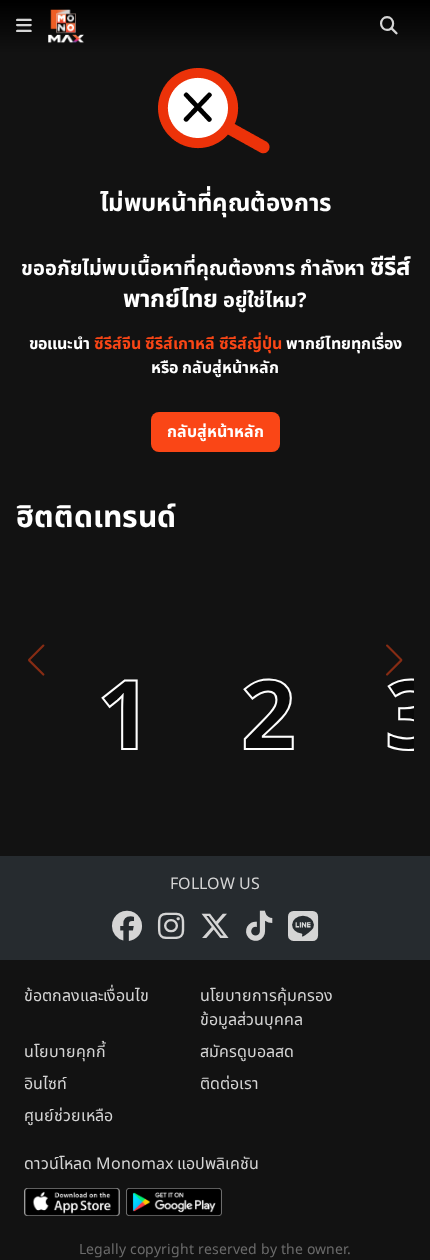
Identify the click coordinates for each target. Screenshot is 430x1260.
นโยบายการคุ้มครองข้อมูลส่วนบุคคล (266, 1008)
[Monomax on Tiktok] (259, 926)
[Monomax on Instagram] (171, 926)
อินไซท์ (45, 1084)
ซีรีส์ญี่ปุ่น (250, 344)
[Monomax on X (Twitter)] (215, 926)
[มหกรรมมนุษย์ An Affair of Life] (88, 660)
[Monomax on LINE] (303, 926)
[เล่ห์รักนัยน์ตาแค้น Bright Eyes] (232, 660)
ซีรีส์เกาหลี (180, 344)
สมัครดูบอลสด (247, 1052)
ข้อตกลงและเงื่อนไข (86, 996)
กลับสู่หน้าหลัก (215, 432)
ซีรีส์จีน (117, 344)
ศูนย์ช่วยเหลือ (68, 1116)
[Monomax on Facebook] (127, 926)
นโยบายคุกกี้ (65, 1052)
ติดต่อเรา (229, 1084)
